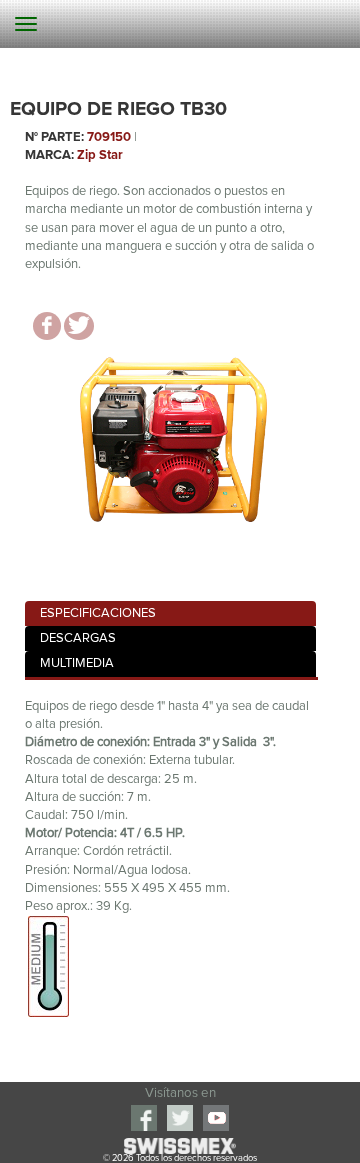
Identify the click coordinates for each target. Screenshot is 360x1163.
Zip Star (100, 155)
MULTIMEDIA (77, 663)
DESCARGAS (78, 638)
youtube (216, 1118)
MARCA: (49, 155)
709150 (109, 137)
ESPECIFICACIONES (98, 613)
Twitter (180, 1118)
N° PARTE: (54, 137)
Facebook (144, 1118)
